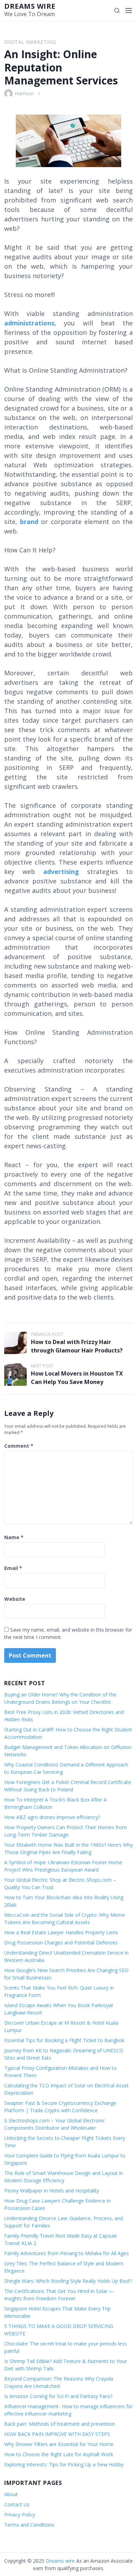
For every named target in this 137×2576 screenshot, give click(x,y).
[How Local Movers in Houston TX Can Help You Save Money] (15, 1375)
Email (13, 1568)
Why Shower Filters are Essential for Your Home (59, 2444)
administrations (29, 323)
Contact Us (17, 2504)
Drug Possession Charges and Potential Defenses (61, 1943)
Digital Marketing (30, 42)
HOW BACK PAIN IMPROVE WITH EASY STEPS (57, 2434)
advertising (61, 872)
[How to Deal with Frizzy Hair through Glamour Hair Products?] (15, 1343)
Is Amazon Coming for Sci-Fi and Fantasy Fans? (58, 2396)
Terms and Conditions (29, 2525)
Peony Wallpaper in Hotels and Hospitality (52, 2191)
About (11, 2494)
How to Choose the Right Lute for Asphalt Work (59, 2454)
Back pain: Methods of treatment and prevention (60, 2424)
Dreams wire (30, 6)
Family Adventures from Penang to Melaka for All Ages (67, 2253)
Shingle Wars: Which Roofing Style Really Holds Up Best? (68, 2281)
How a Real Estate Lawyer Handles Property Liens (61, 1932)
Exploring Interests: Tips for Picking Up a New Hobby (64, 2464)
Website (15, 1599)
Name (14, 1537)
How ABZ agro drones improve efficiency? (52, 1817)
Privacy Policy (20, 2515)
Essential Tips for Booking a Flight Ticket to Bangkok (64, 2040)
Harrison (24, 93)
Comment (19, 1446)
